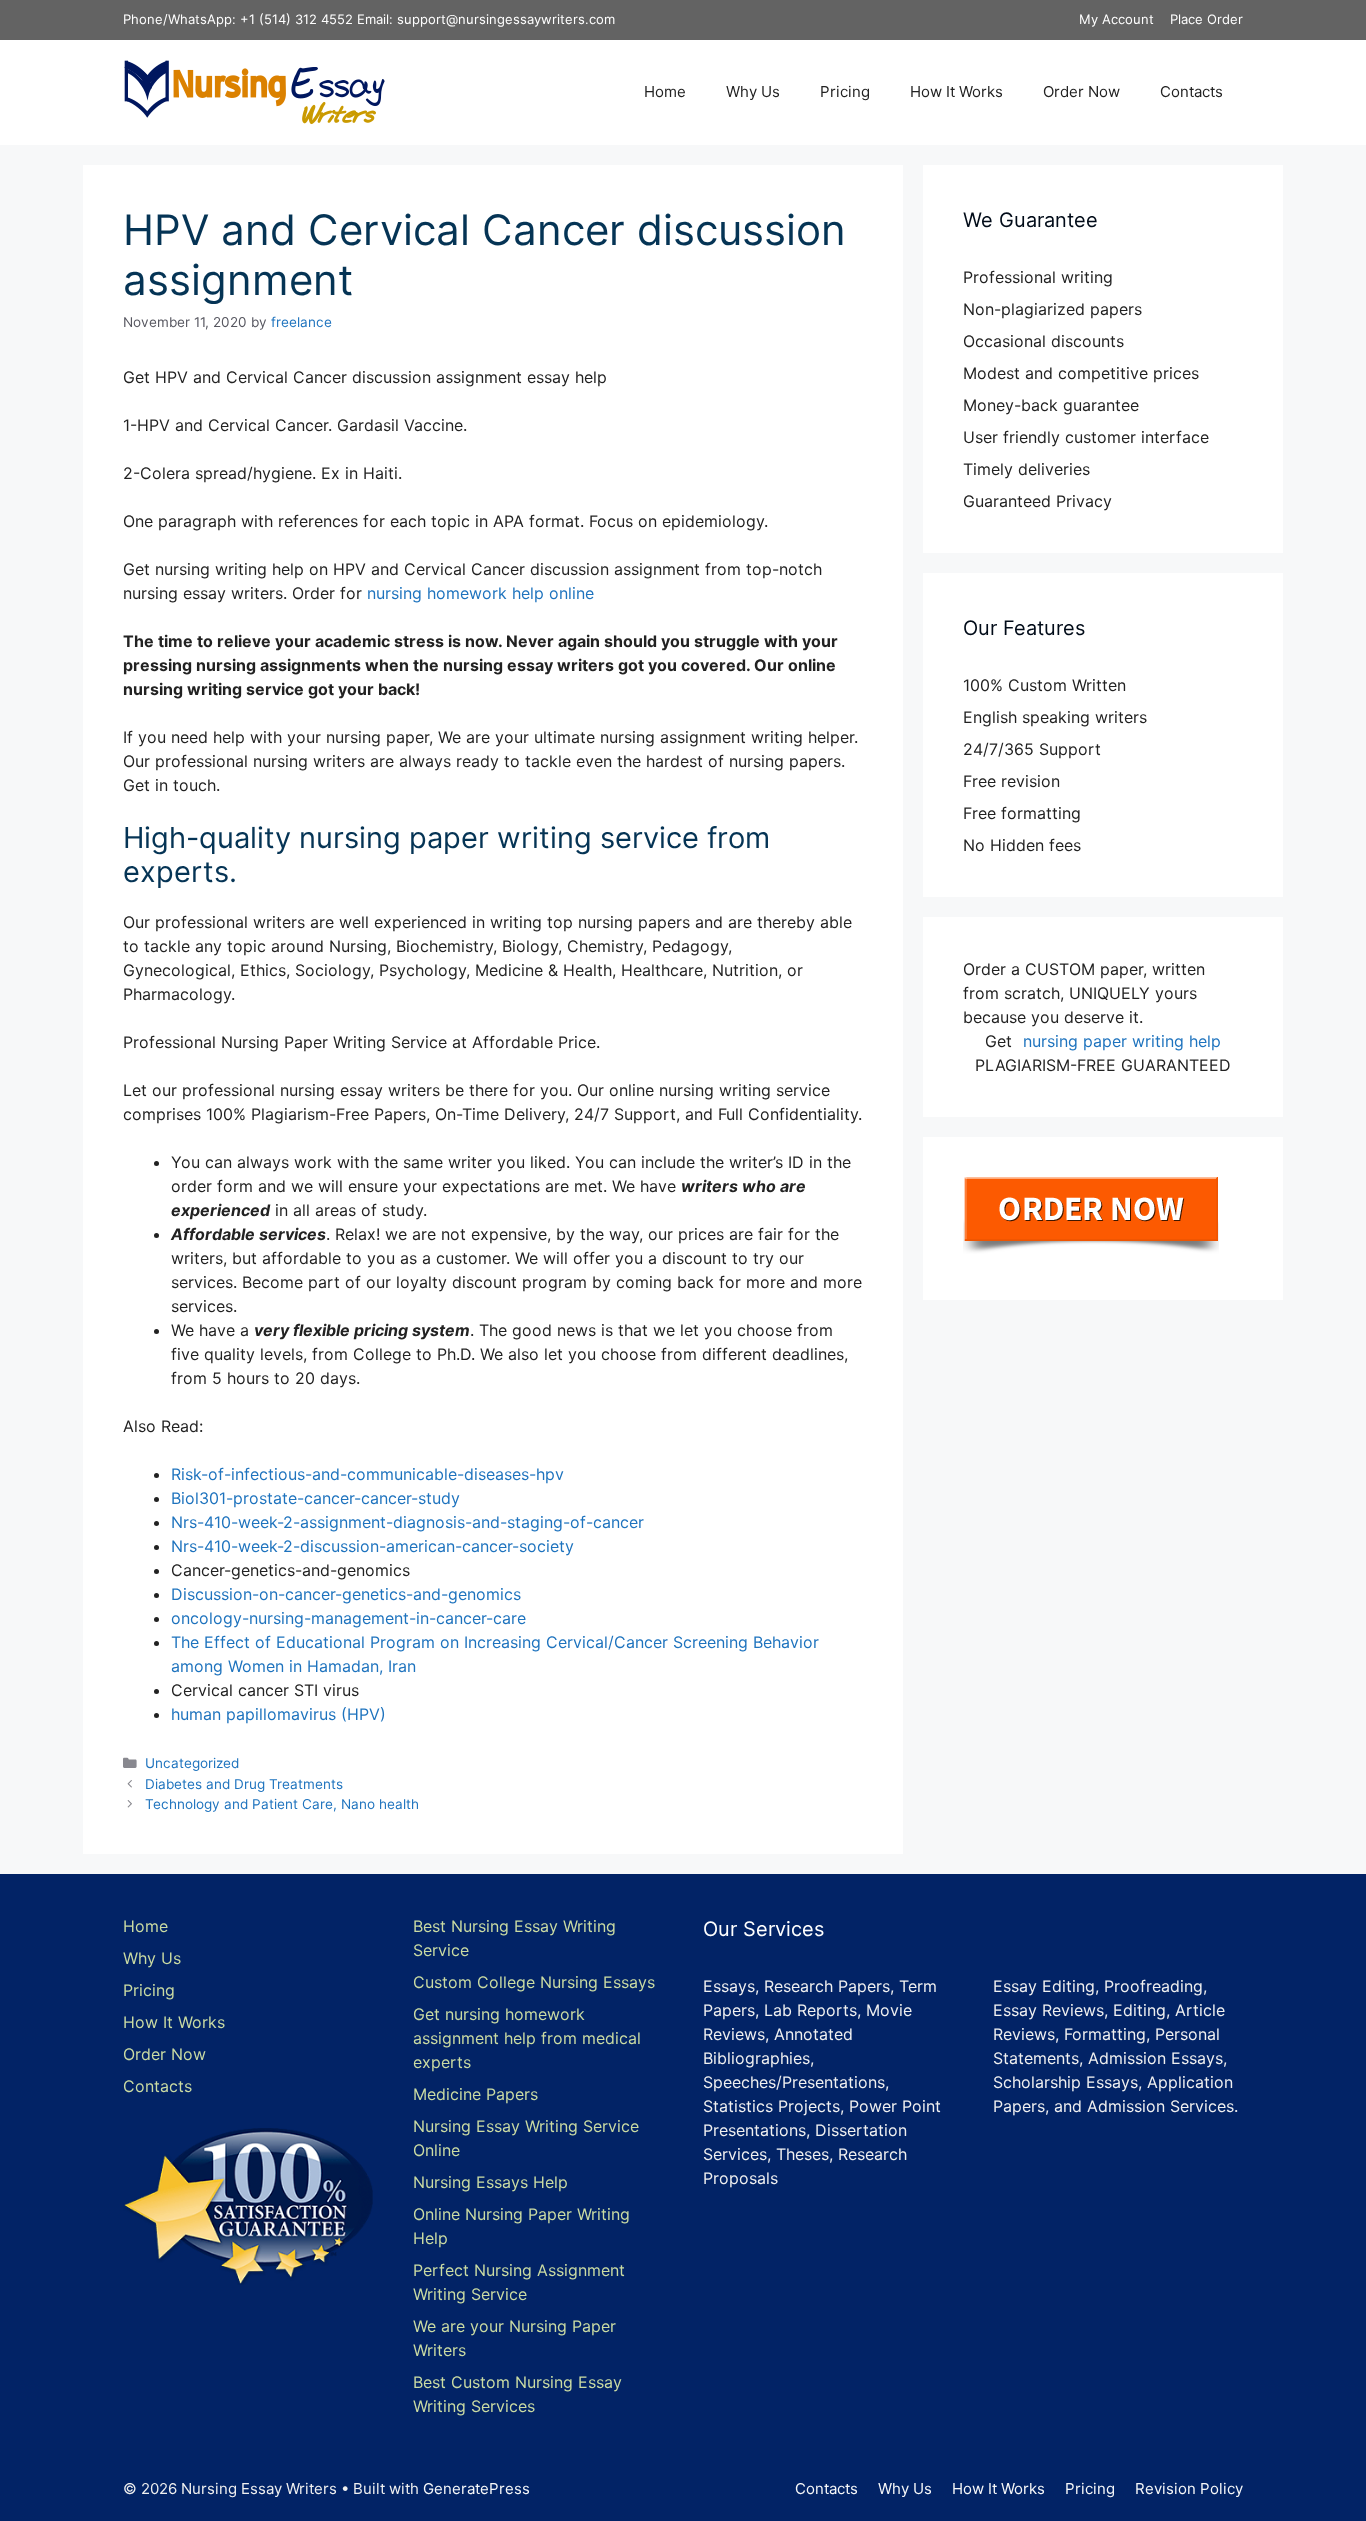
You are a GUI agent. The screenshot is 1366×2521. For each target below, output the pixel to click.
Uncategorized (192, 1763)
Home (665, 91)
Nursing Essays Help (490, 2182)
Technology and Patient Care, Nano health (282, 1804)
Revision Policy (1189, 2488)
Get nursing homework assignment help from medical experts (527, 2038)
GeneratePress (476, 2488)
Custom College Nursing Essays (534, 1982)
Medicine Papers (475, 2094)
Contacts (1191, 91)
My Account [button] (1116, 19)
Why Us (753, 91)
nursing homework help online (480, 593)
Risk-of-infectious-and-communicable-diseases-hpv (367, 1474)
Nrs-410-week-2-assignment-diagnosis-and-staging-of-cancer (407, 1522)
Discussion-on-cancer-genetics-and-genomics (346, 1594)
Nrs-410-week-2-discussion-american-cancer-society (372, 1546)
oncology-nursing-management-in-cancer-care (348, 1618)
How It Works (956, 91)
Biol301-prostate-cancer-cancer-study (315, 1498)
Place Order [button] (1206, 19)
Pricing (845, 91)
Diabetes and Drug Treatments (244, 1784)
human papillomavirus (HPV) (278, 1714)
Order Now (1081, 91)
